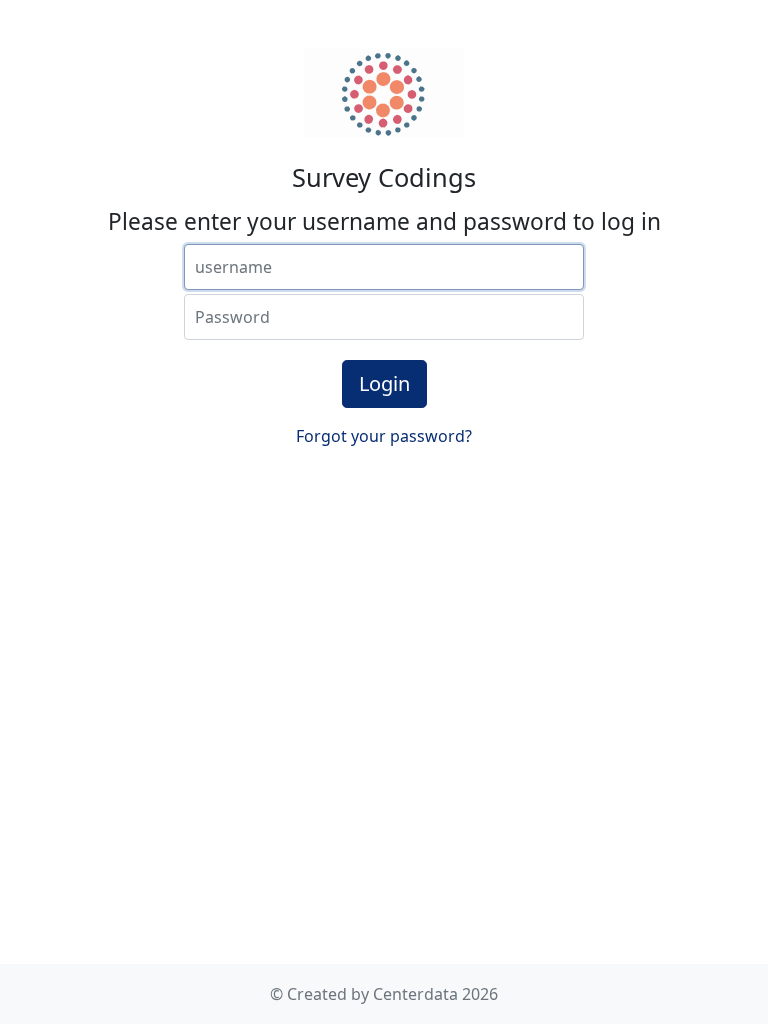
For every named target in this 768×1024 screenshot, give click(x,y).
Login (384, 383)
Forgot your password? (384, 436)
